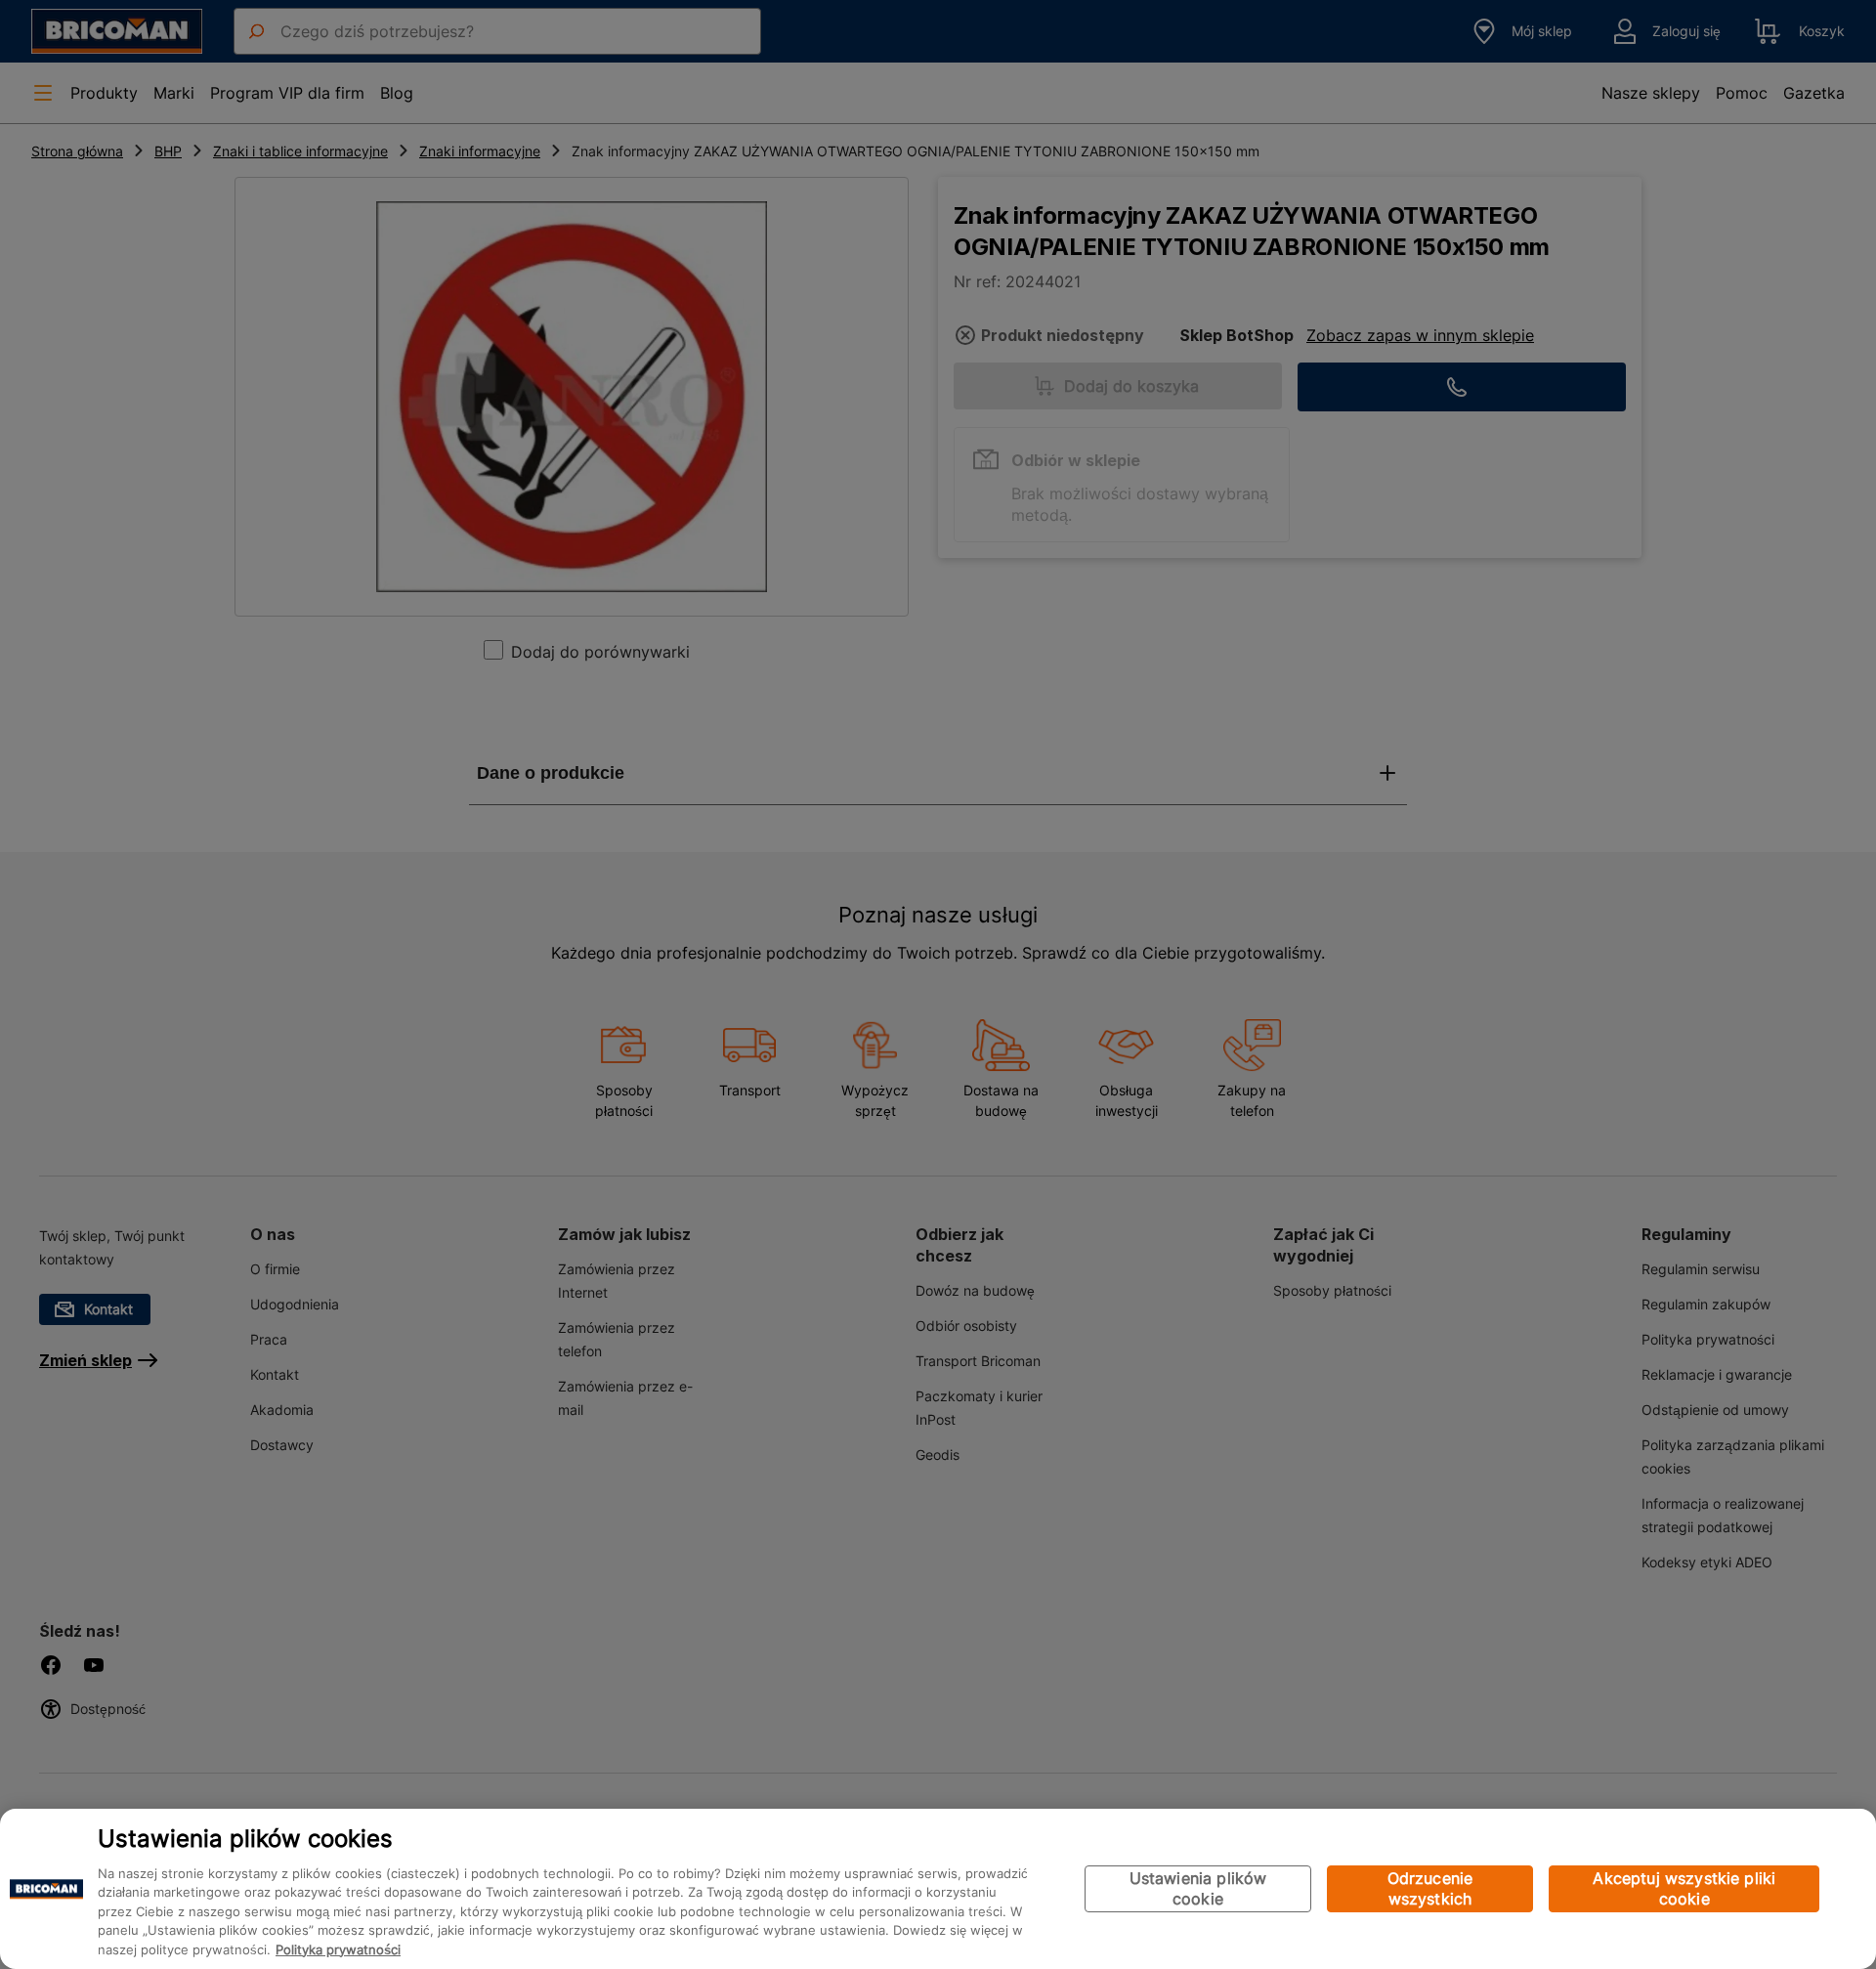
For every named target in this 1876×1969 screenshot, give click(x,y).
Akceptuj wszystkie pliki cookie (1684, 1888)
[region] (938, 1889)
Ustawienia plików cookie (1198, 1888)
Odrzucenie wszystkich (1430, 1888)
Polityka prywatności (338, 1949)
